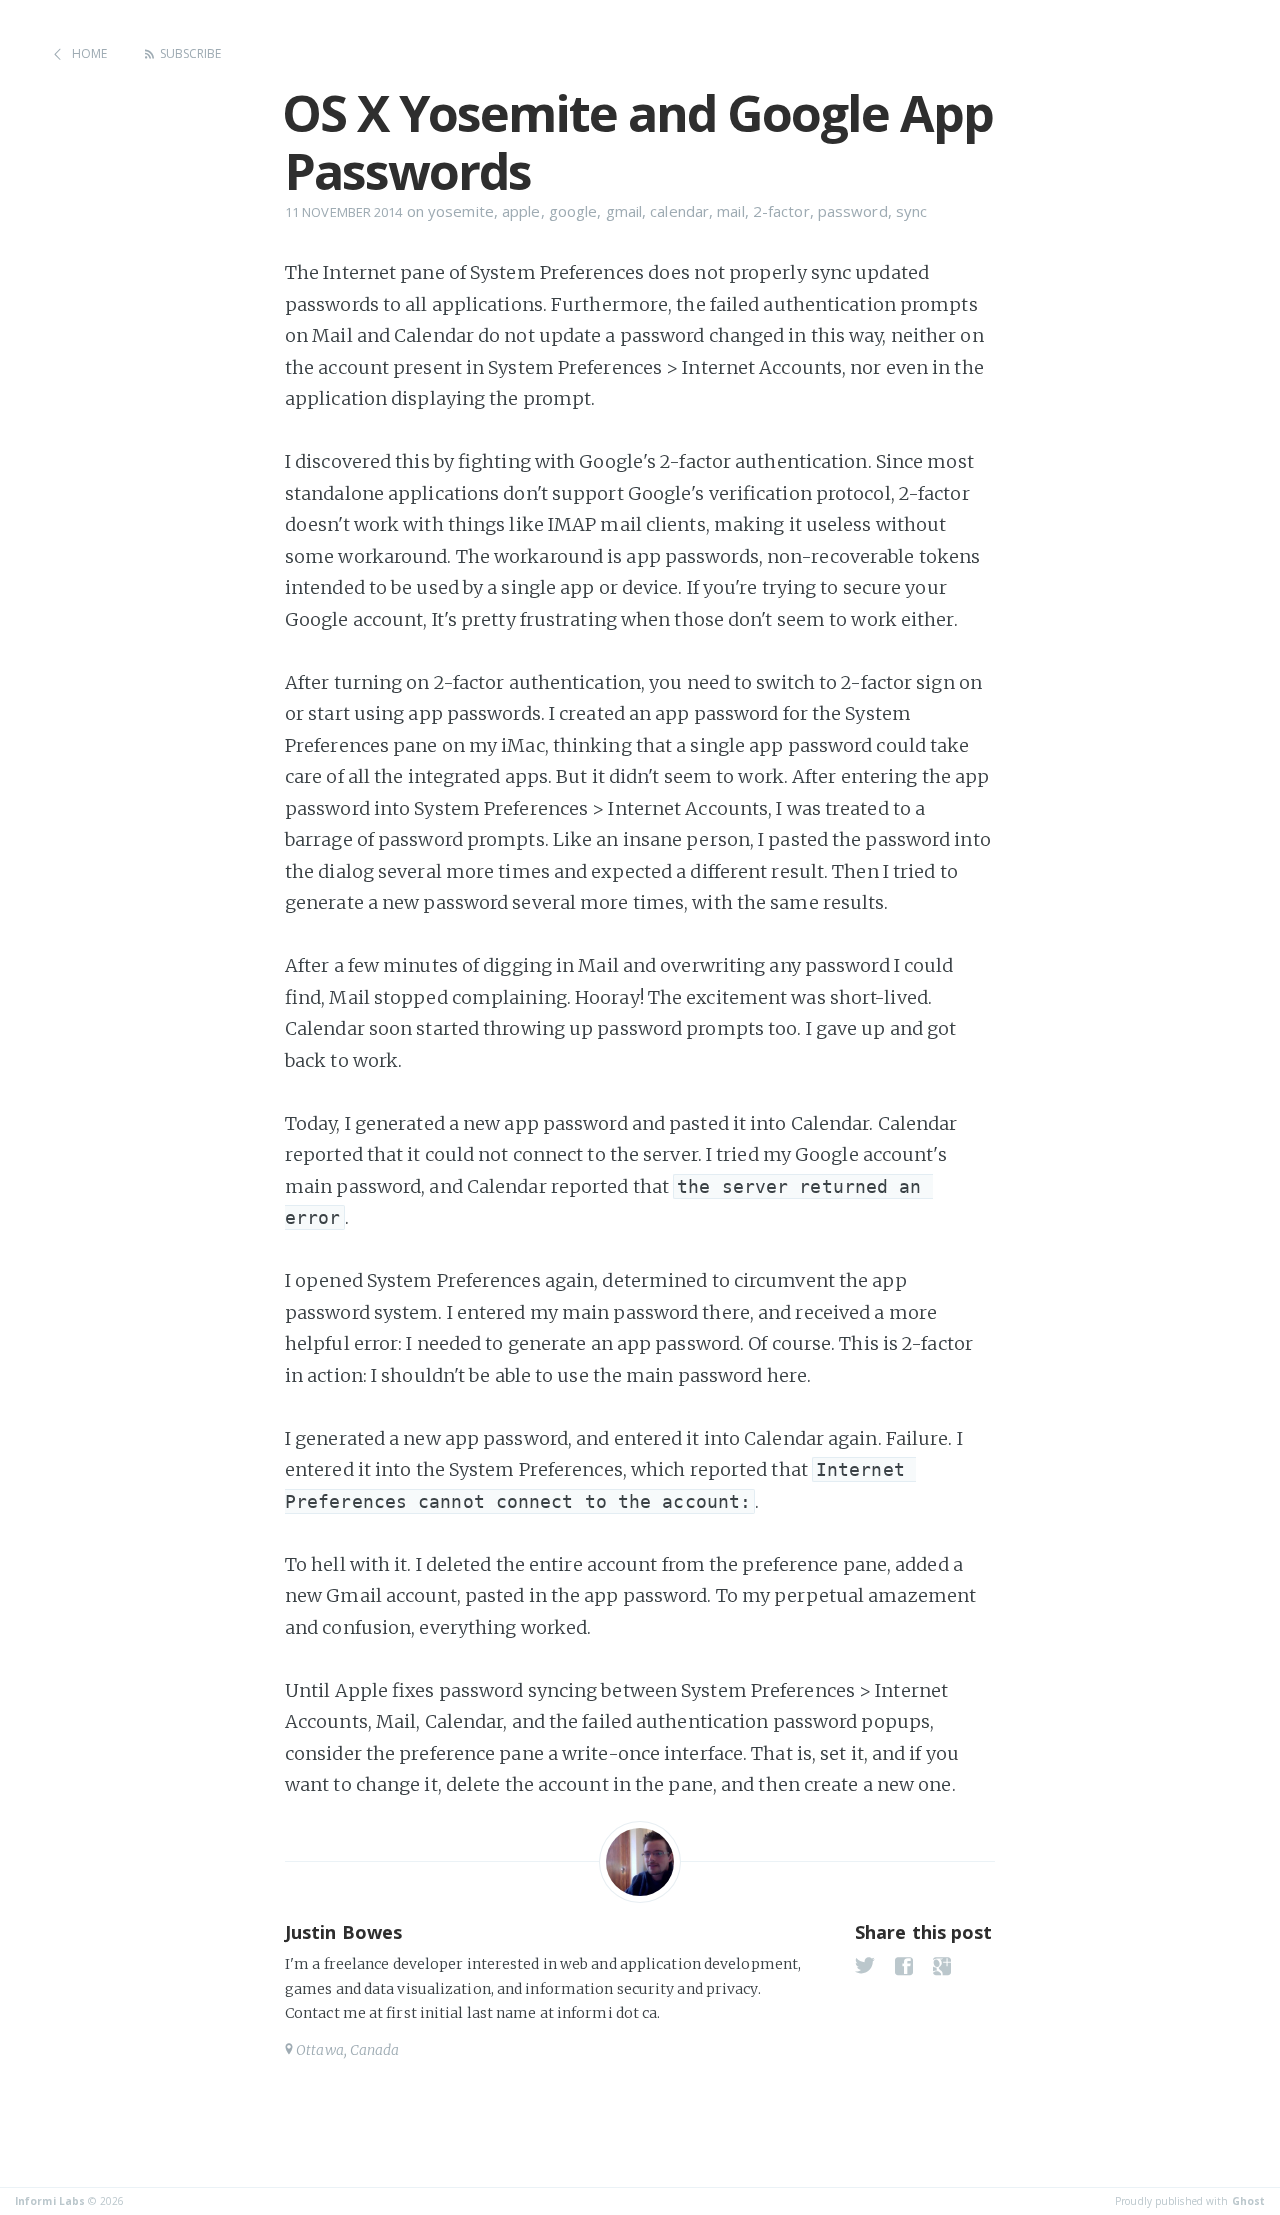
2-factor (781, 211)
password (853, 211)
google (573, 211)
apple (521, 211)
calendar (679, 211)
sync (911, 211)
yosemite (461, 211)
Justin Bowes (343, 1932)
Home (89, 53)
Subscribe (191, 53)
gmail (624, 211)
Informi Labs (50, 2201)
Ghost (1249, 2201)
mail (730, 211)
